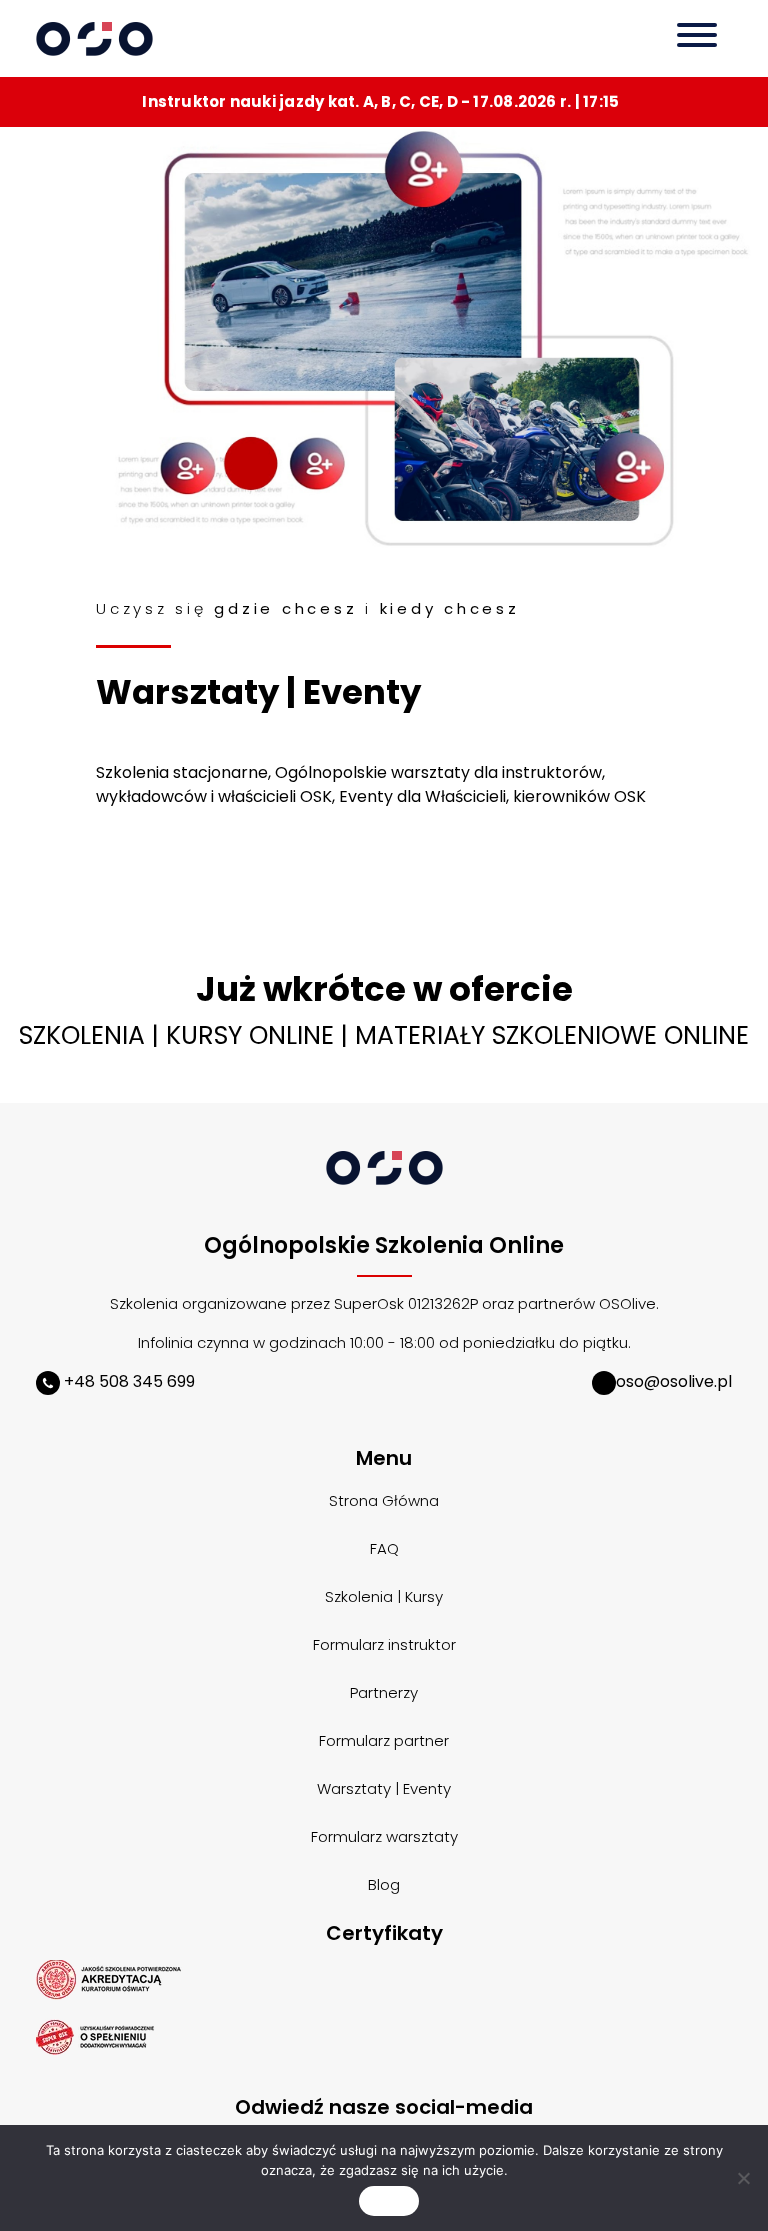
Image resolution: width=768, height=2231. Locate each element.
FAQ (384, 1548)
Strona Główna (384, 1500)
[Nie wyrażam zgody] (743, 2178)
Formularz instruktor (384, 1644)
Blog (384, 1884)
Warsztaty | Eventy (384, 1788)
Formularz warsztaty (384, 1836)
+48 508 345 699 (127, 1381)
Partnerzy (384, 1692)
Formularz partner (384, 1740)
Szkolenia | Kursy (384, 1596)
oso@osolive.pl (674, 1381)
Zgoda (389, 2201)
